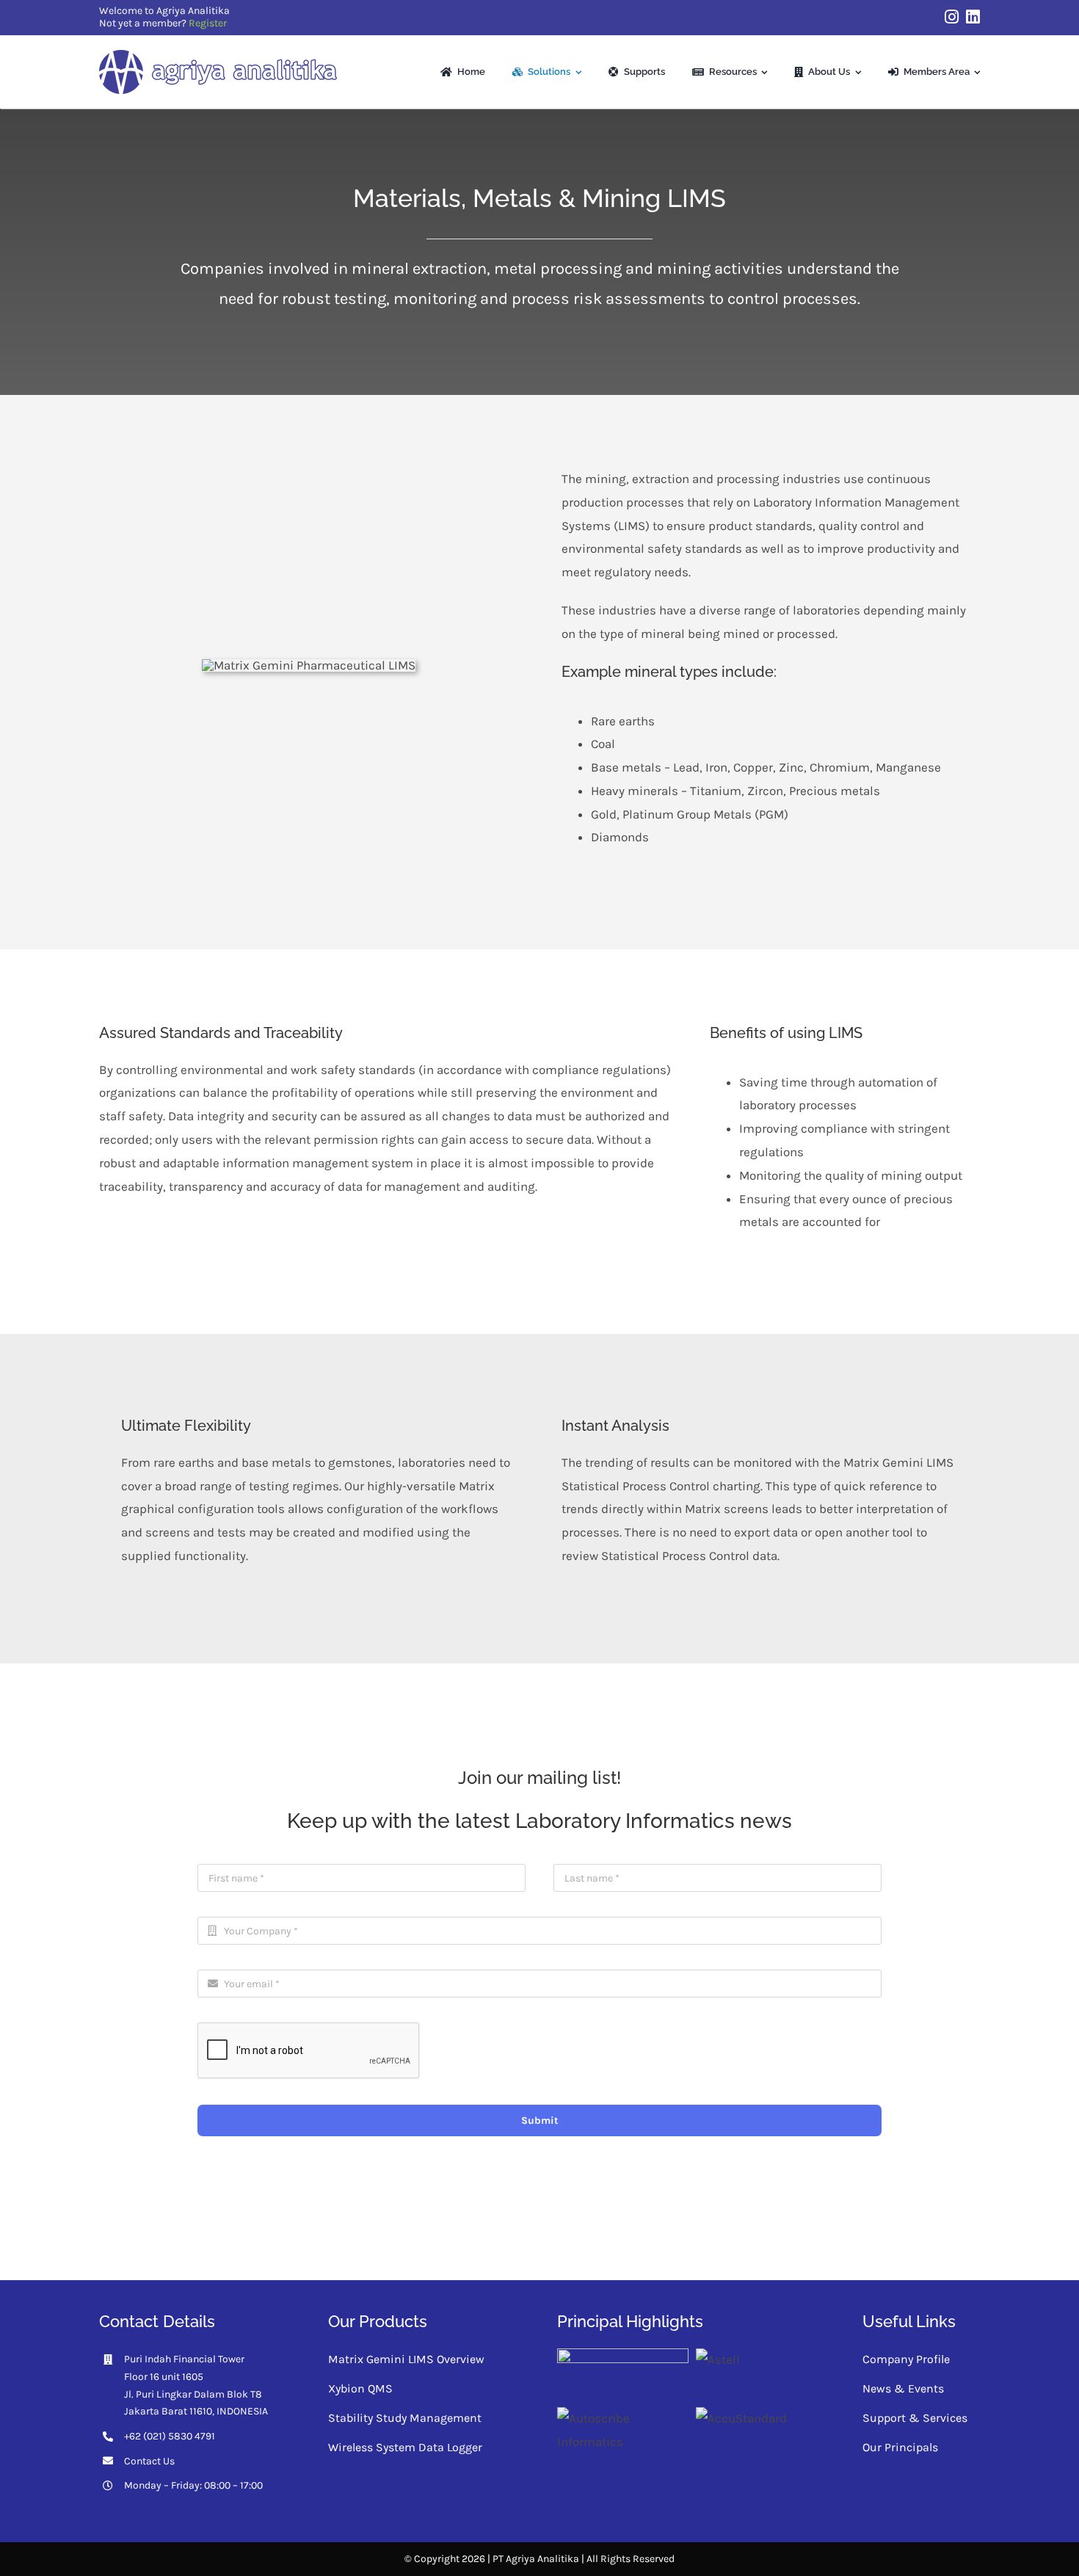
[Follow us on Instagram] (952, 17)
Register (208, 23)
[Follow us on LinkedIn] (973, 17)
